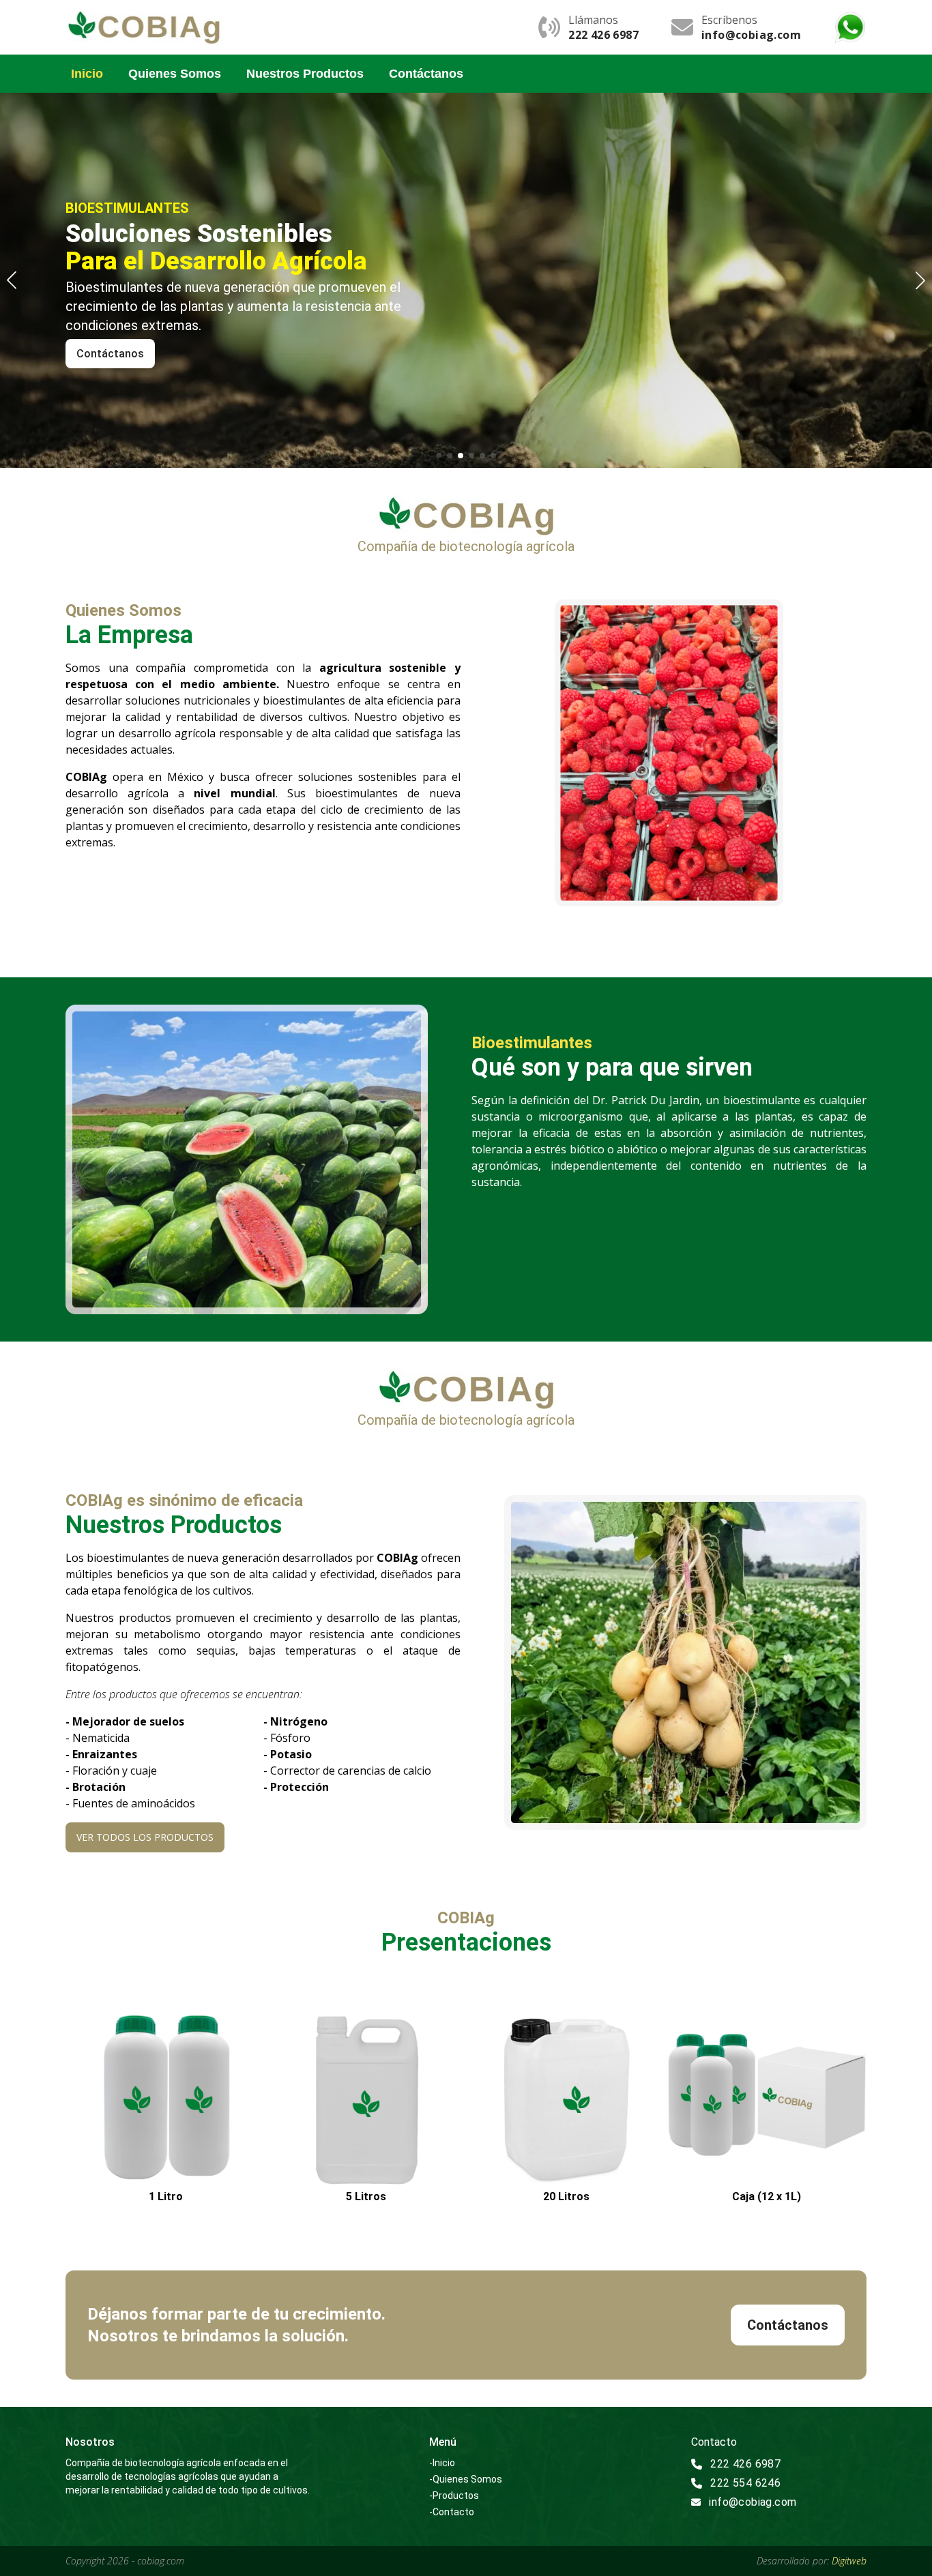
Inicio (87, 74)
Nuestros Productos (305, 74)
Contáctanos (426, 74)
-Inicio (442, 2463)
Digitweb (849, 2561)
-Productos (454, 2496)
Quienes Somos (175, 74)
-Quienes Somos (466, 2479)
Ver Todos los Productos (145, 1837)
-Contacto (452, 2512)
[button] (920, 280)
